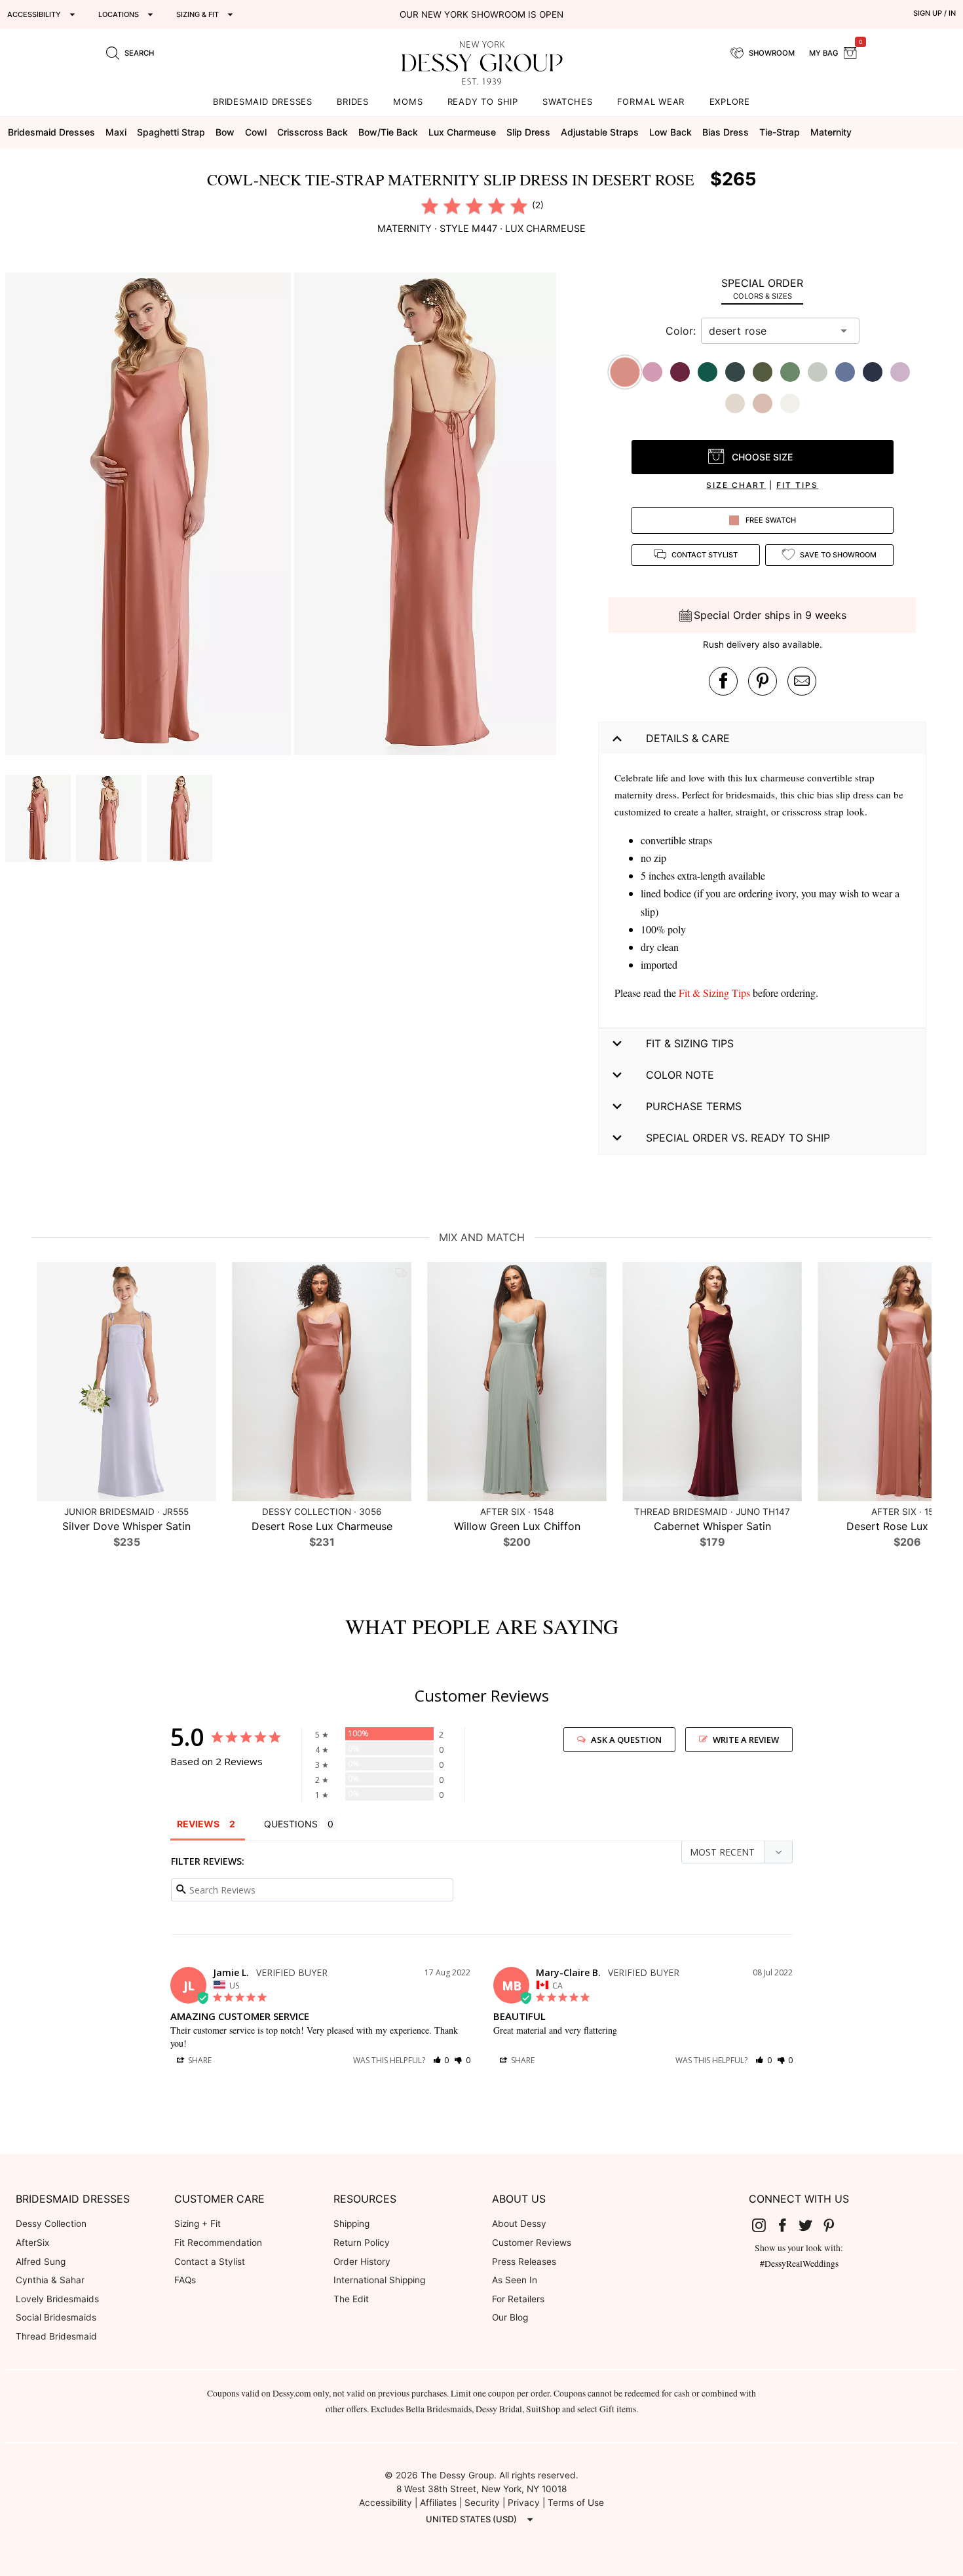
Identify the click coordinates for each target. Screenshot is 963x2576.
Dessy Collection (51, 2224)
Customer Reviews (532, 2243)
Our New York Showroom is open (481, 14)
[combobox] (770, 331)
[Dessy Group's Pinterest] (834, 2224)
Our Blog (510, 2317)
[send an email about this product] (802, 681)
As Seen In (515, 2280)
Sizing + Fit (198, 2224)
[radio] (430, 206)
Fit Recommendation (218, 2243)
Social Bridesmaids (56, 2317)
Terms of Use (576, 2503)
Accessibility (386, 2503)
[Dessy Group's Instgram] (765, 2224)
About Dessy (519, 2224)
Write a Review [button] (746, 1740)
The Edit (351, 2299)
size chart (736, 485)
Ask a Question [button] (626, 1740)
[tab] (762, 289)
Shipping (351, 2224)
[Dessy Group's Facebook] (787, 2224)
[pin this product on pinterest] (763, 681)
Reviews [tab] (198, 1824)
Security (482, 2503)
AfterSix (32, 2243)
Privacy (524, 2503)
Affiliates (438, 2503)
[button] (150, 516)
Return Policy (362, 2243)
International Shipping (379, 2280)
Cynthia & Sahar (50, 2280)
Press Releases (524, 2262)
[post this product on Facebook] (723, 681)
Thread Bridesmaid (56, 2336)
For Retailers (518, 2299)
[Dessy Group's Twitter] (811, 2224)
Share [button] (199, 2060)
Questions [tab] (291, 1824)
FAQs (185, 2280)
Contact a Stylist (210, 2262)
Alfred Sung (41, 2262)
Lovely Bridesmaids (57, 2299)
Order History (362, 2262)
